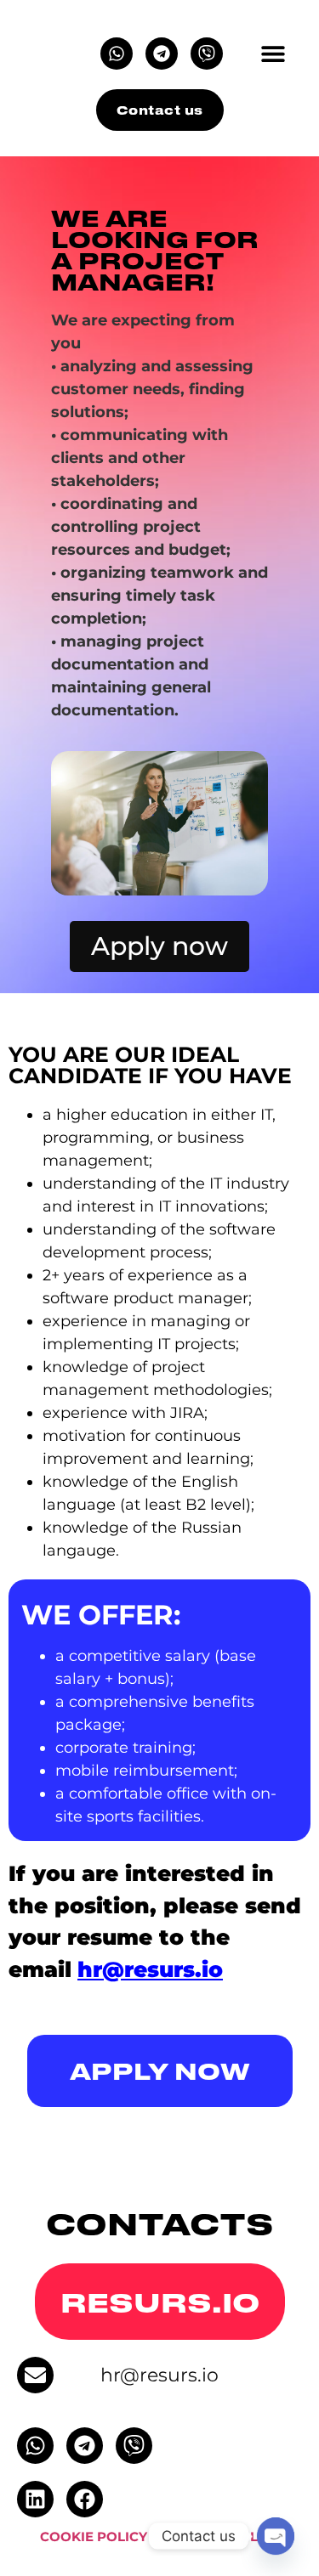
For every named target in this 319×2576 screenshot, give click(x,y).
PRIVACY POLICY (224, 2536)
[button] (273, 53)
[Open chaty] (276, 2536)
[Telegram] (162, 54)
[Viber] (207, 54)
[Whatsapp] (117, 54)
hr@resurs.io (159, 2375)
